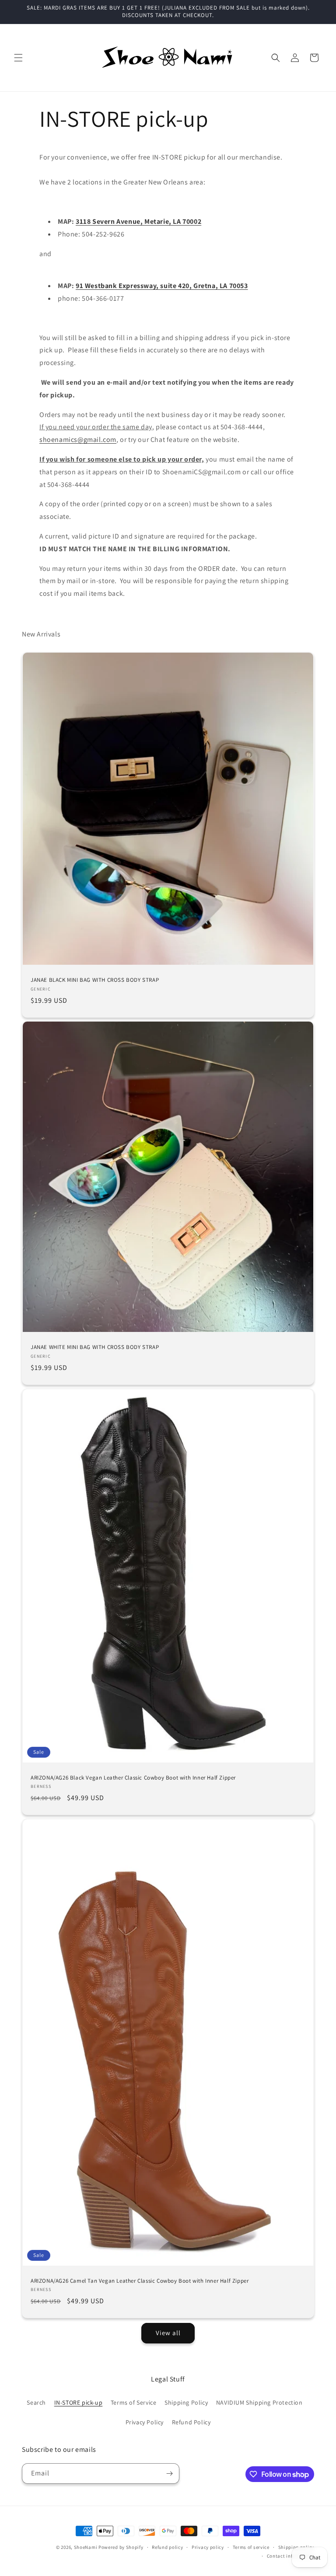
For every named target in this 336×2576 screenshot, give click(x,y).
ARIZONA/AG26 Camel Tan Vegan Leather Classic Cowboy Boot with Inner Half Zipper (140, 2281)
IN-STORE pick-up (79, 2402)
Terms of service (251, 2547)
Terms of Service (134, 2402)
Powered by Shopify (121, 2547)
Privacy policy (208, 2547)
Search (36, 2402)
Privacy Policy (145, 2422)
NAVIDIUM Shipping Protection (259, 2402)
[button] (18, 58)
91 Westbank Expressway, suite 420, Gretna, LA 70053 (162, 286)
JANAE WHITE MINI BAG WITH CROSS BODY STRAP (95, 1347)
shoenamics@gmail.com (78, 440)
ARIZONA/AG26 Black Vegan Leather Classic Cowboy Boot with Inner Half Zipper (133, 1777)
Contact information (290, 2556)
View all (168, 2333)
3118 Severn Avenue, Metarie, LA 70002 (138, 221)
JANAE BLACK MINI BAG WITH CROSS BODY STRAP (95, 980)
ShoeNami (86, 2547)
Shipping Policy (186, 2402)
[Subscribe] (169, 2473)
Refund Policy (191, 2422)
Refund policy (167, 2547)
